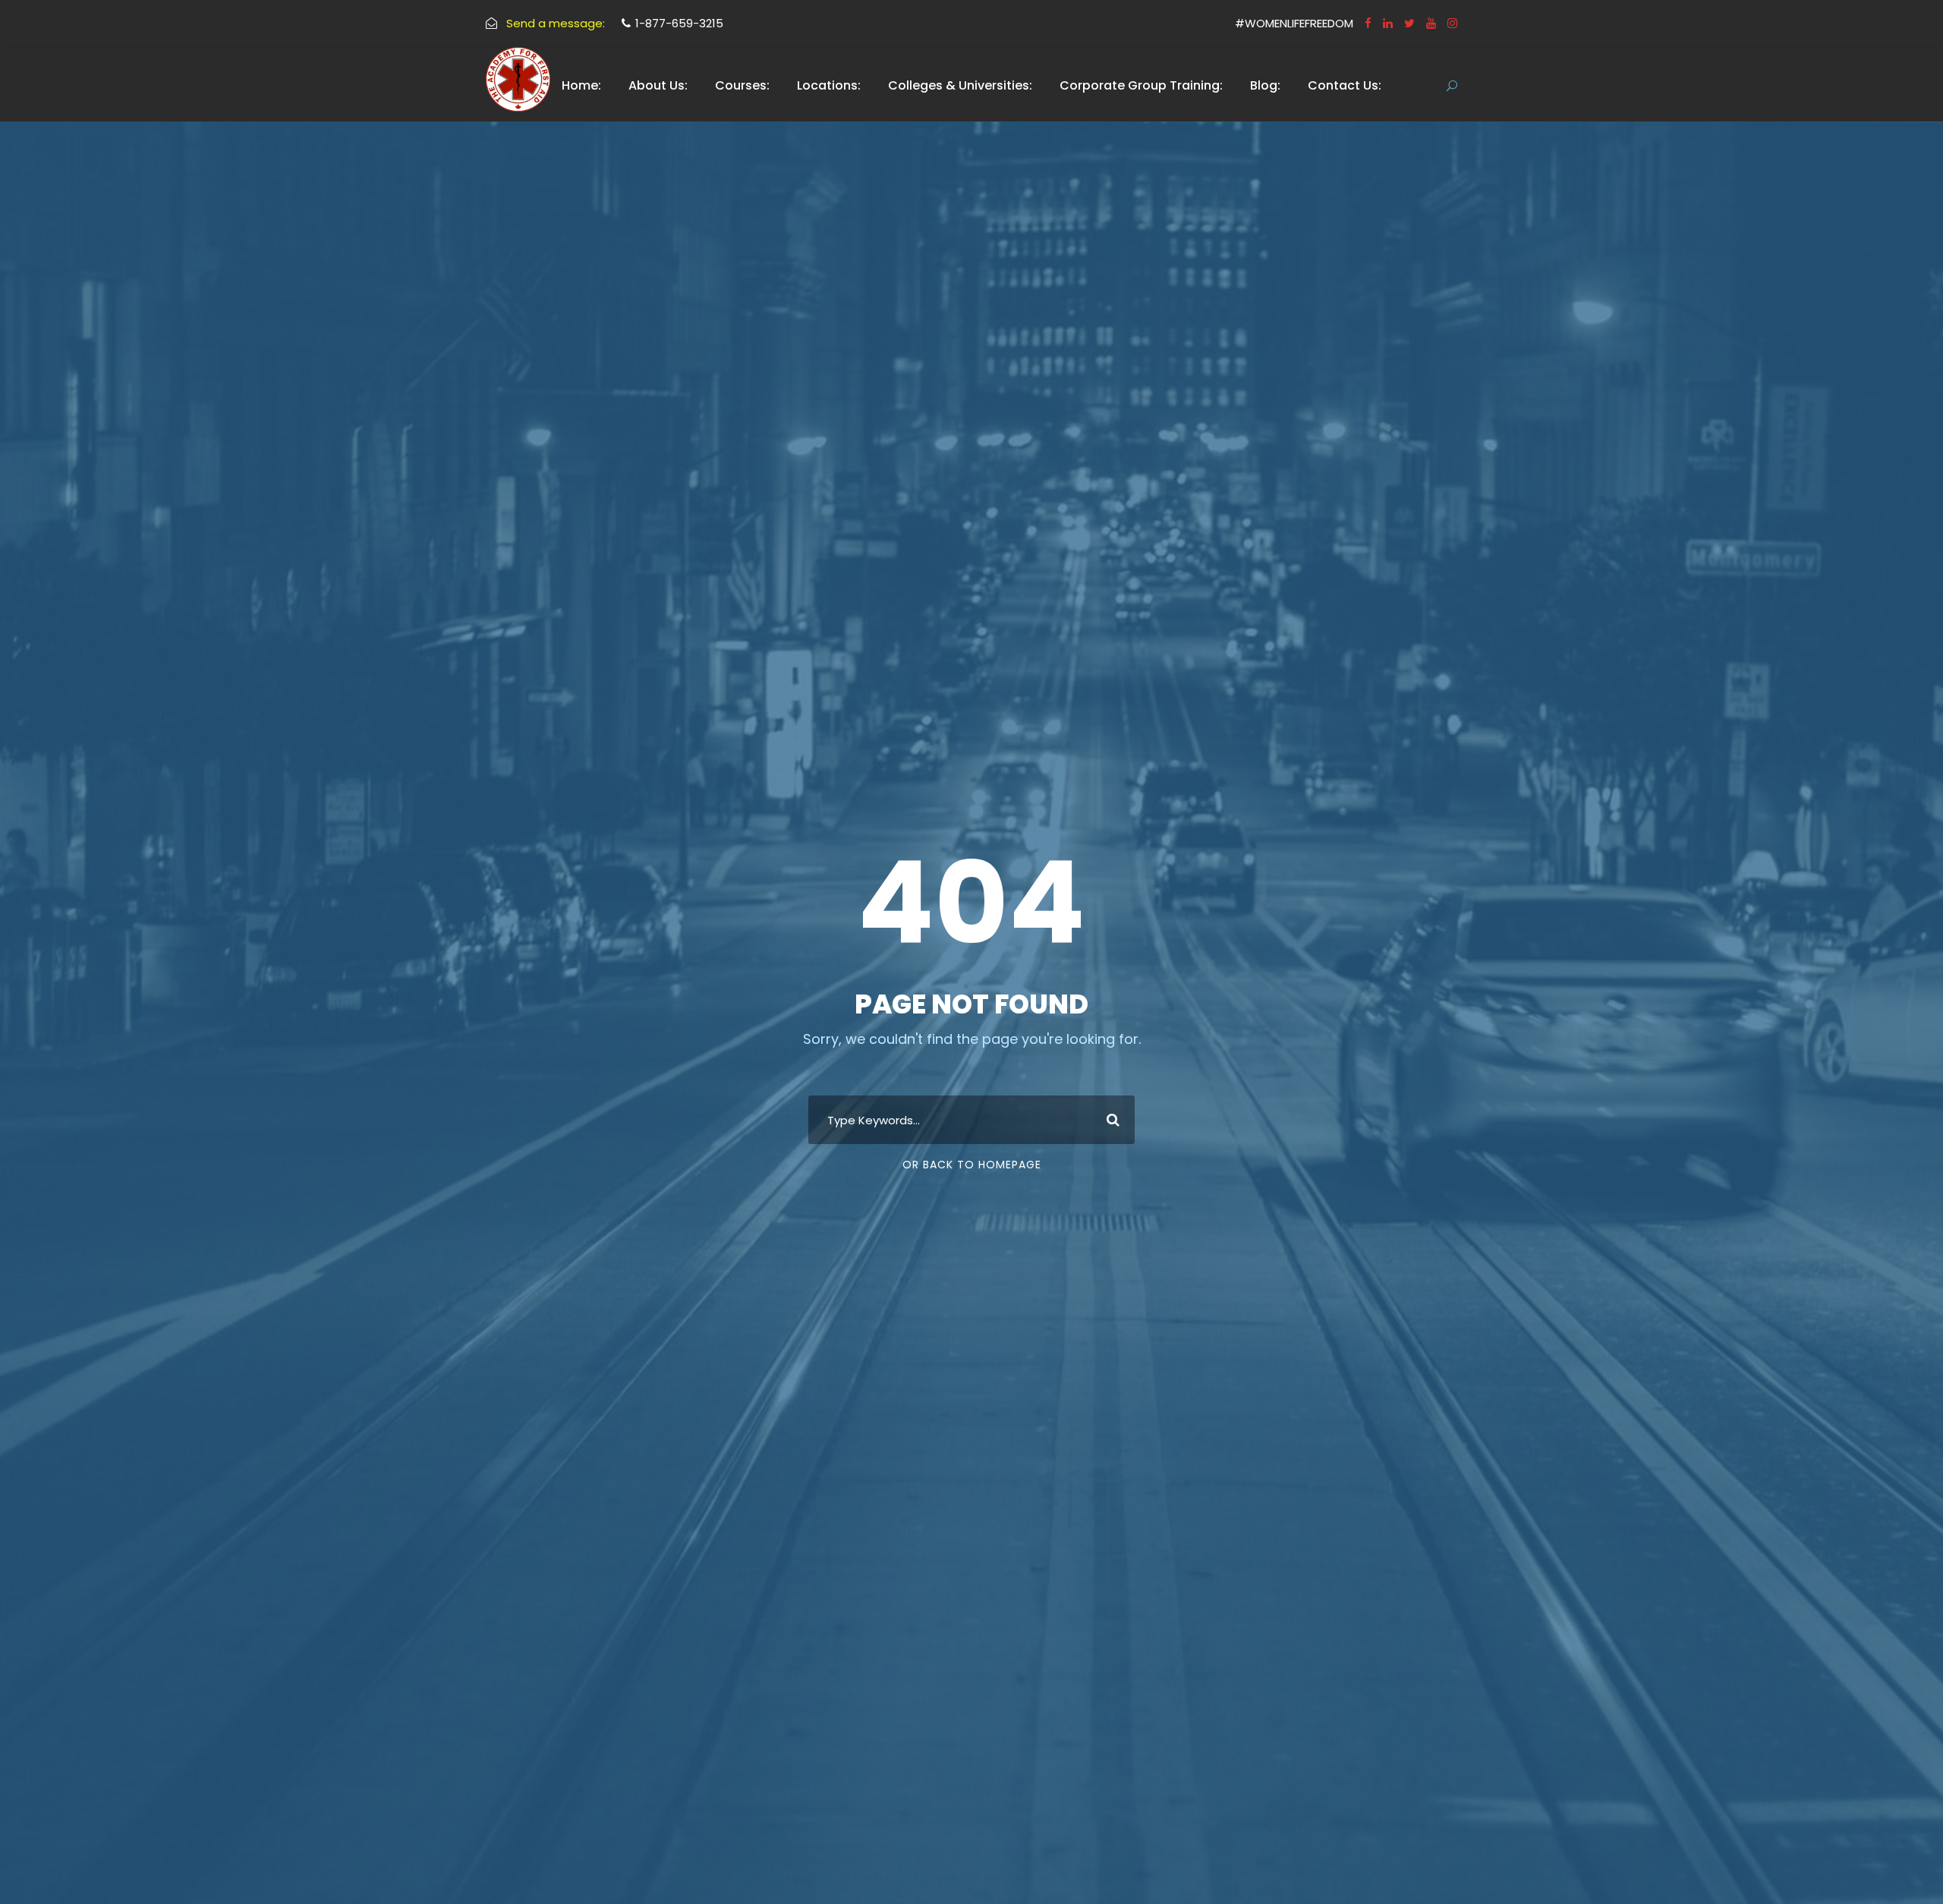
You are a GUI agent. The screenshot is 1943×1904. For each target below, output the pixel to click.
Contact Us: (1345, 85)
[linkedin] (1388, 23)
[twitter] (1409, 23)
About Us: (658, 85)
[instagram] (1452, 23)
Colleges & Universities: (960, 85)
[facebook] (1368, 23)
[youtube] (1431, 23)
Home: (581, 85)
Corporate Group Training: (1141, 85)
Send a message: (556, 23)
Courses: (742, 85)
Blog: (1265, 85)
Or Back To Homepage (972, 1165)
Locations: (829, 85)
